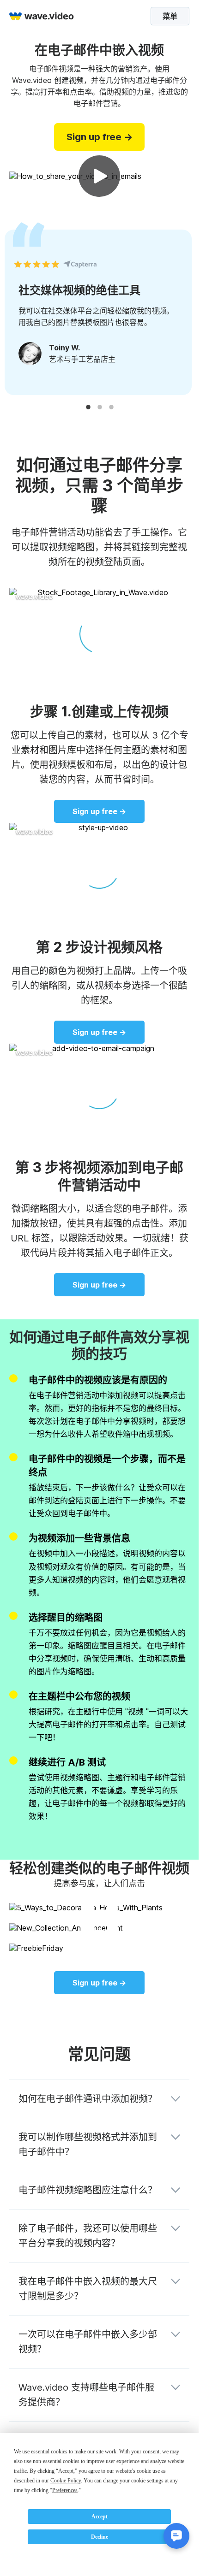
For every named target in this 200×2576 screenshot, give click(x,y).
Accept (100, 2517)
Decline (100, 2537)
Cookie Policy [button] (66, 2481)
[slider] (99, 669)
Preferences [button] (65, 2490)
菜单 (170, 16)
